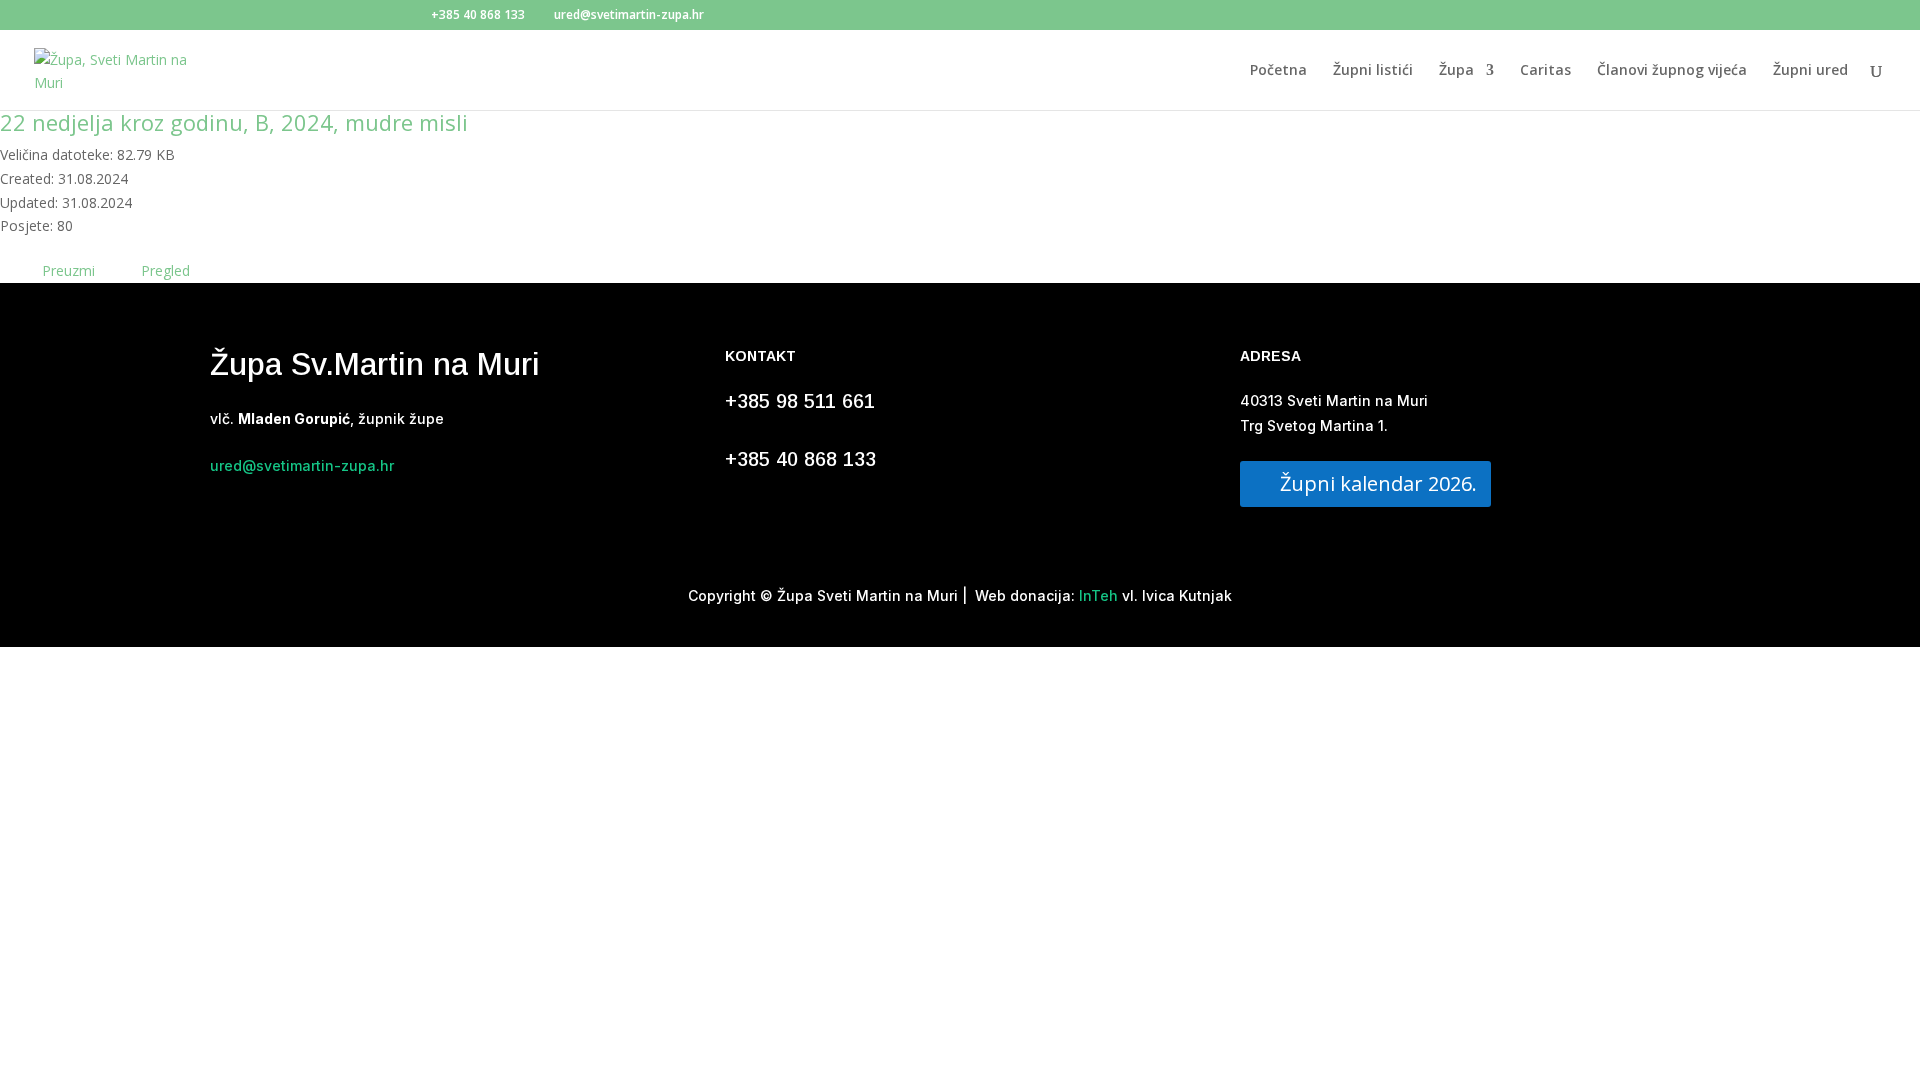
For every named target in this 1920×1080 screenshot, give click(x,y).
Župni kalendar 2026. (1378, 483)
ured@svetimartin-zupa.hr (302, 465)
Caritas (1545, 71)
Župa (1456, 71)
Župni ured (1810, 71)
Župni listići (1373, 71)
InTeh (1096, 595)
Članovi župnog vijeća (1672, 71)
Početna (1278, 71)
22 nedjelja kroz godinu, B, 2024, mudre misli (234, 122)
